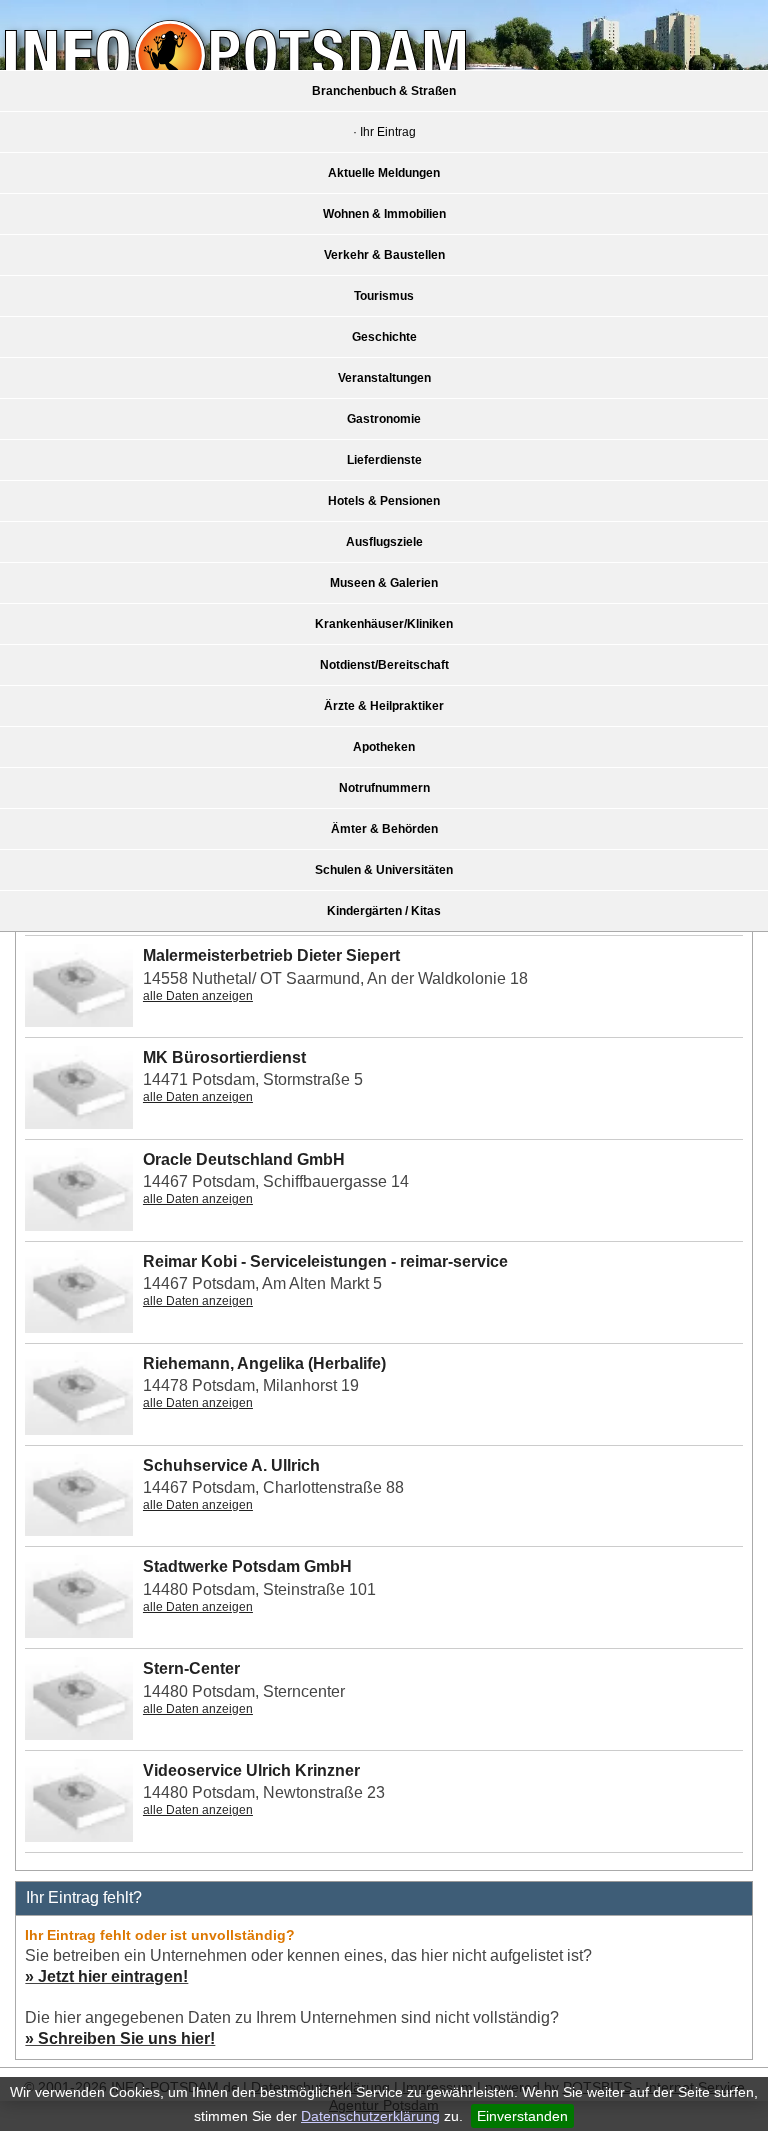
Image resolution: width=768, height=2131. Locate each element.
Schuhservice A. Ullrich (231, 1465)
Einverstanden (522, 2116)
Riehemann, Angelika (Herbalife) (264, 1363)
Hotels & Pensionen (384, 501)
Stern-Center (191, 1668)
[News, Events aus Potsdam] (235, 57)
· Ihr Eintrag (384, 132)
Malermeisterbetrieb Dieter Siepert (271, 955)
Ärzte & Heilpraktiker (384, 706)
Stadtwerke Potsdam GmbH (247, 1566)
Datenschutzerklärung (370, 2116)
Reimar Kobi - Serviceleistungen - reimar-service (325, 1261)
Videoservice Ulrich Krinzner (251, 1770)
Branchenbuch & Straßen (384, 91)
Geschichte (384, 337)
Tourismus (384, 296)
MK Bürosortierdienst (224, 1057)
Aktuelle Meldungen (384, 173)
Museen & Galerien (384, 583)
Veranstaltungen (384, 378)
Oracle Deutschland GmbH (244, 1159)
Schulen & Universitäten (384, 870)
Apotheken (384, 747)
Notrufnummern (384, 788)
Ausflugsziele (384, 542)
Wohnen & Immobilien (384, 214)
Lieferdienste (384, 460)
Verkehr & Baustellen (384, 255)
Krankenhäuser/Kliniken (384, 624)
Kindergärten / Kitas (384, 911)
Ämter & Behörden (384, 829)
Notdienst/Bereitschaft (384, 665)
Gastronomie (384, 419)
